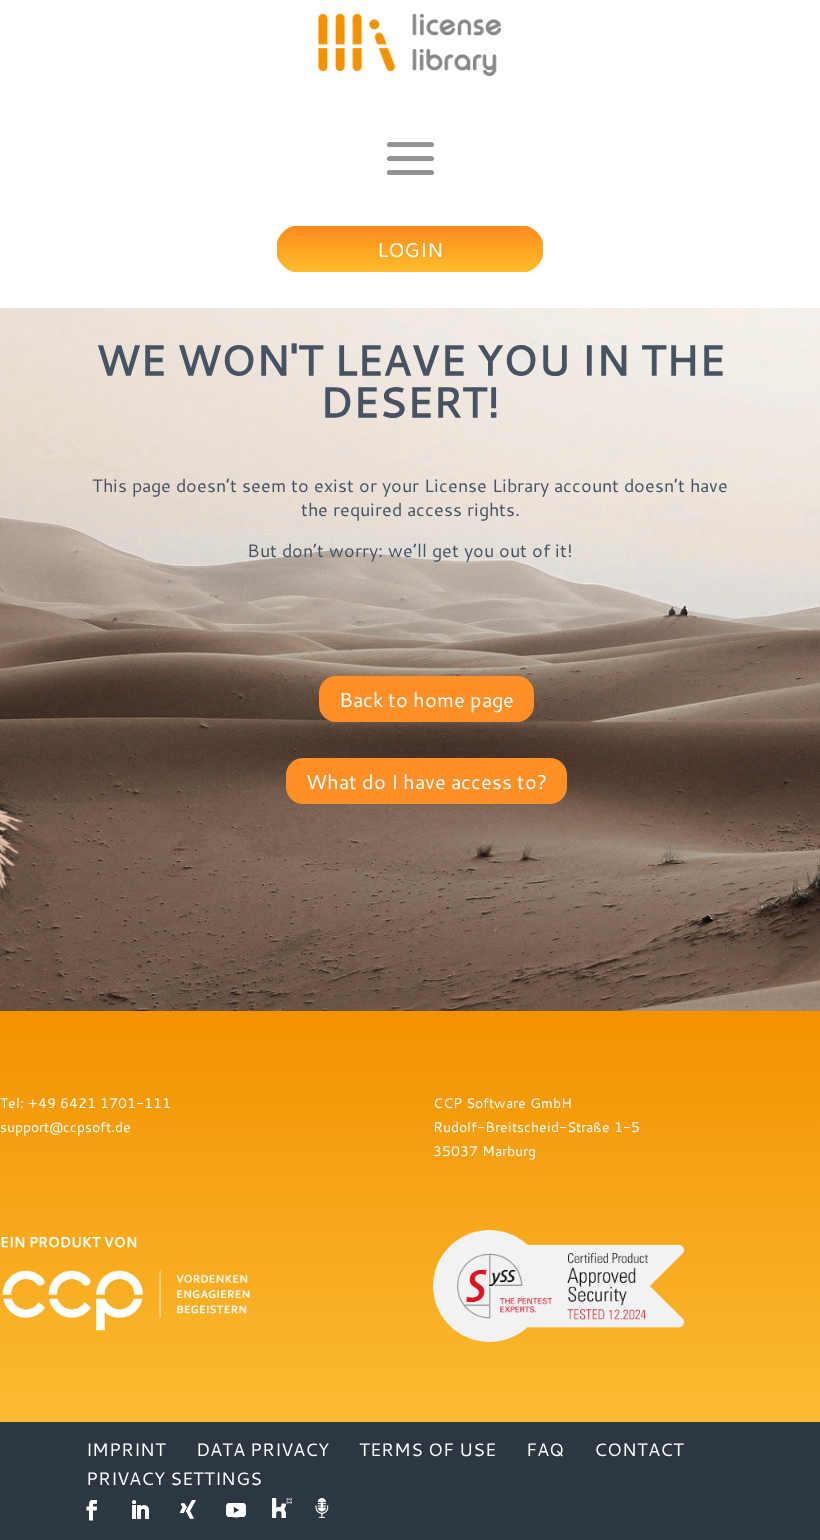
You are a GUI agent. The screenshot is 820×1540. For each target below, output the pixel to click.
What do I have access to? (426, 781)
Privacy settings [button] (174, 1478)
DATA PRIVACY (262, 1449)
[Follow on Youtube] (236, 1510)
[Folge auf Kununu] (284, 1510)
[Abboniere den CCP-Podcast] (324, 1510)
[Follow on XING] (188, 1510)
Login (410, 249)
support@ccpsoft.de (65, 1126)
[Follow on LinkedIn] (140, 1510)
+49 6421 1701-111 (99, 1102)
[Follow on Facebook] (92, 1510)
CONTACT (639, 1449)
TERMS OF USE (427, 1449)
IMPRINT (126, 1449)
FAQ (545, 1449)
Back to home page (426, 699)
